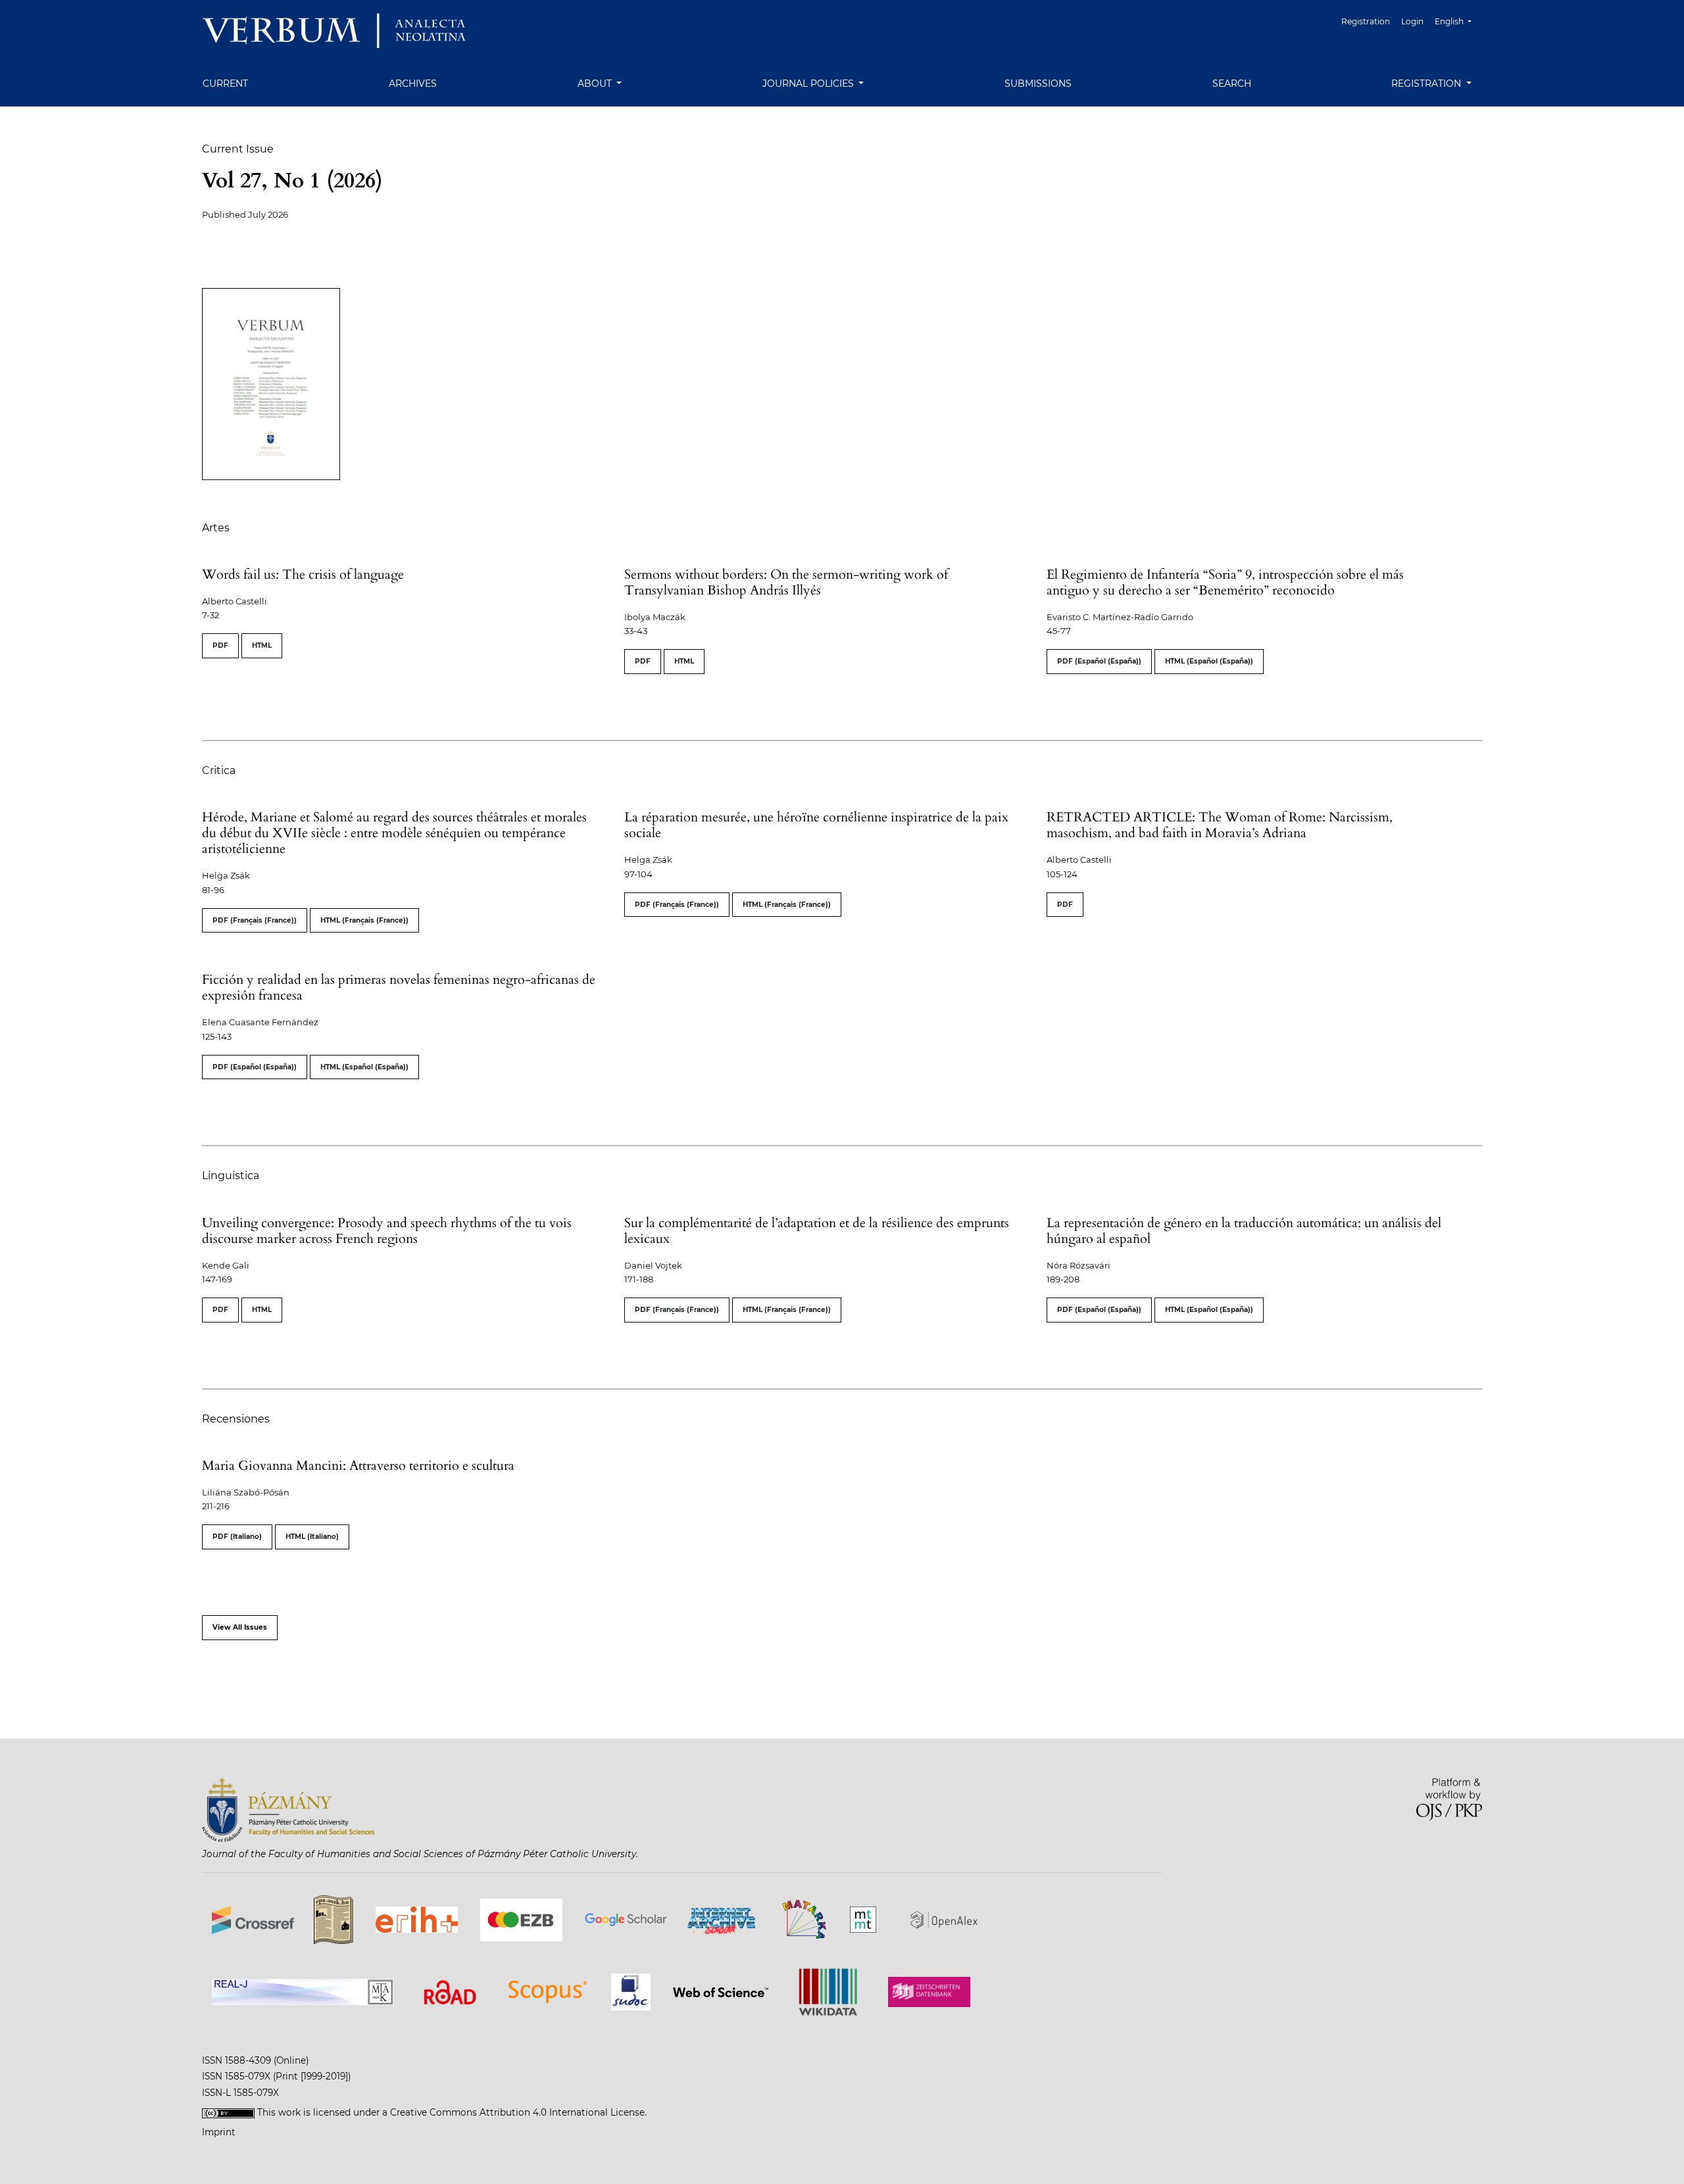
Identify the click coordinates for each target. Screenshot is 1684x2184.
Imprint (219, 2132)
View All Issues (240, 1627)
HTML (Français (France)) (364, 920)
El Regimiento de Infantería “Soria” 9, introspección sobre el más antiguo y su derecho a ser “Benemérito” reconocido (1225, 582)
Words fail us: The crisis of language (303, 574)
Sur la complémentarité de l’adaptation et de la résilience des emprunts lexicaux (817, 1231)
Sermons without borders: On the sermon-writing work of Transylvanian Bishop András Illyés (786, 582)
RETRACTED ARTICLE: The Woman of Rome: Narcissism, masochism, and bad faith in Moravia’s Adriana (1220, 825)
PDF (220, 645)
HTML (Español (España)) (1209, 661)
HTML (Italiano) (312, 1537)
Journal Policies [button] (809, 84)
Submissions (1038, 84)
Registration (1366, 21)
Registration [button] (1427, 84)
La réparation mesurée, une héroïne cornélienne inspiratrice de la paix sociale (816, 825)
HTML (262, 645)
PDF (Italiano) (237, 1537)
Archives (413, 84)
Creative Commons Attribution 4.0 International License (517, 2112)
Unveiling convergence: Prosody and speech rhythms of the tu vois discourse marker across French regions (387, 1231)
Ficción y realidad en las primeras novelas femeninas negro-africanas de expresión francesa (399, 987)
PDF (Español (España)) (1099, 661)
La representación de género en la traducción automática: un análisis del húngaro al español (1244, 1231)
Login (1412, 21)
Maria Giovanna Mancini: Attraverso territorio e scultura (358, 1466)
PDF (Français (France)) (255, 920)
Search (1232, 84)
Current (225, 84)
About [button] (596, 84)
